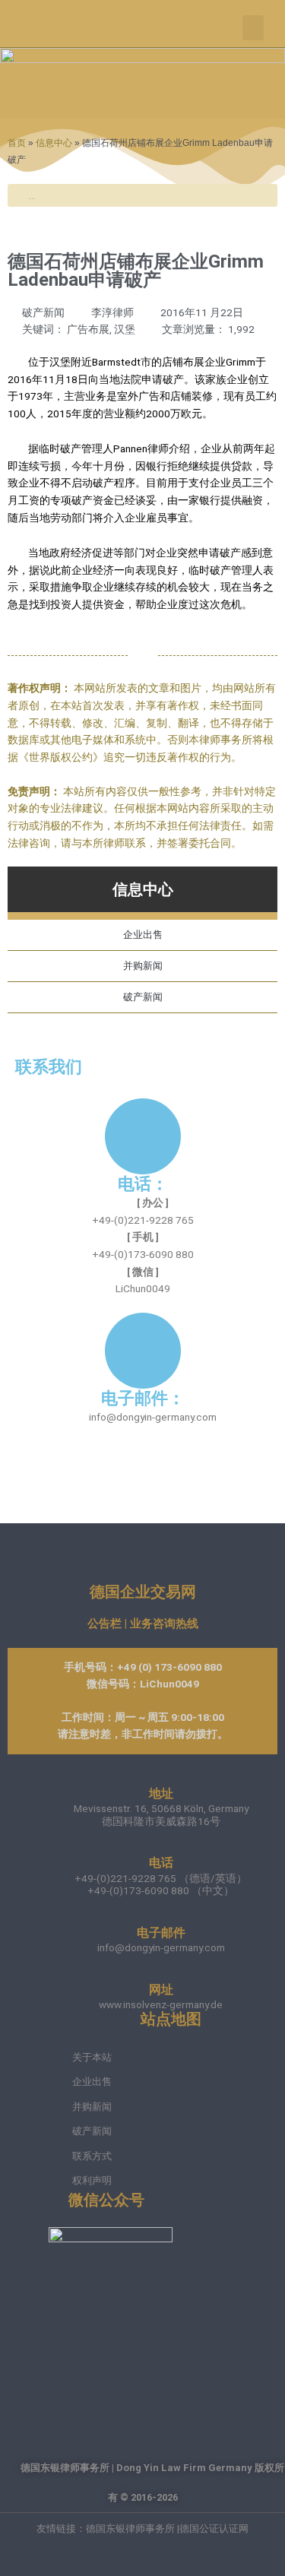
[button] (253, 28)
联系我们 (49, 1067)
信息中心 (54, 143)
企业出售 (143, 935)
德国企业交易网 (143, 1592)
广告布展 (88, 329)
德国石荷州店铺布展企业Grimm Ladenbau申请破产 (136, 271)
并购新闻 (143, 966)
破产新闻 (43, 312)
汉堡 (125, 329)
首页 (17, 143)
